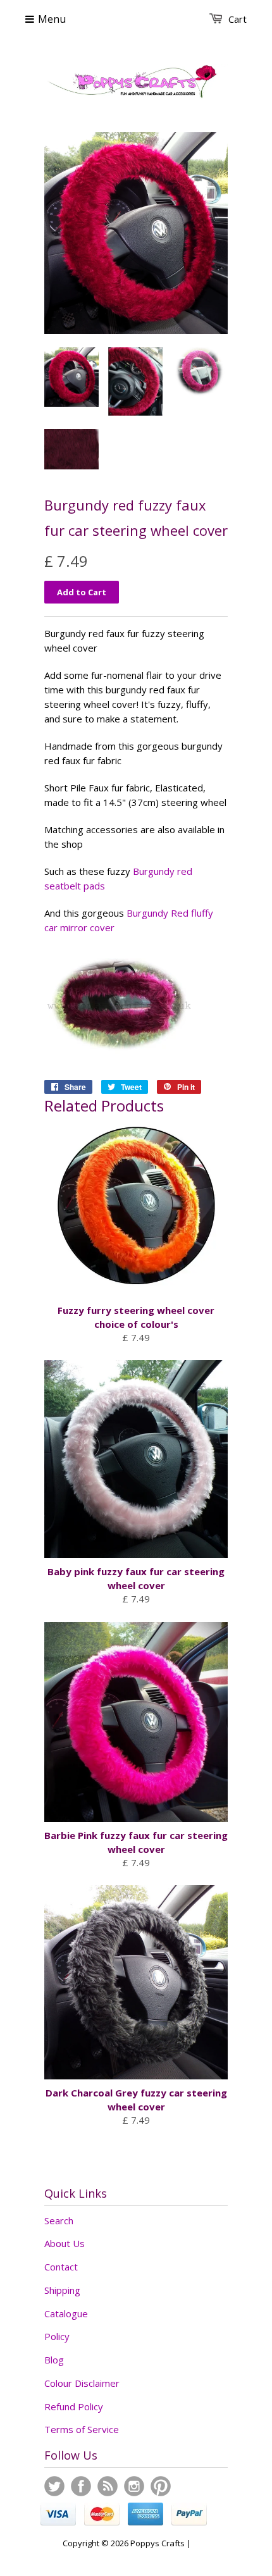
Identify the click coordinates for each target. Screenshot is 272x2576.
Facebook (81, 2486)
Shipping (62, 2290)
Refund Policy (74, 2406)
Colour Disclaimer (82, 2383)
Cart (238, 19)
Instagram (134, 2486)
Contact (61, 2267)
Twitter (54, 2486)
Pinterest (161, 2486)
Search (59, 2220)
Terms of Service (82, 2429)
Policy (57, 2336)
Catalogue (66, 2313)
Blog (54, 2360)
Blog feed (108, 2486)
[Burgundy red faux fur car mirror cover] (120, 1056)
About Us (65, 2243)
